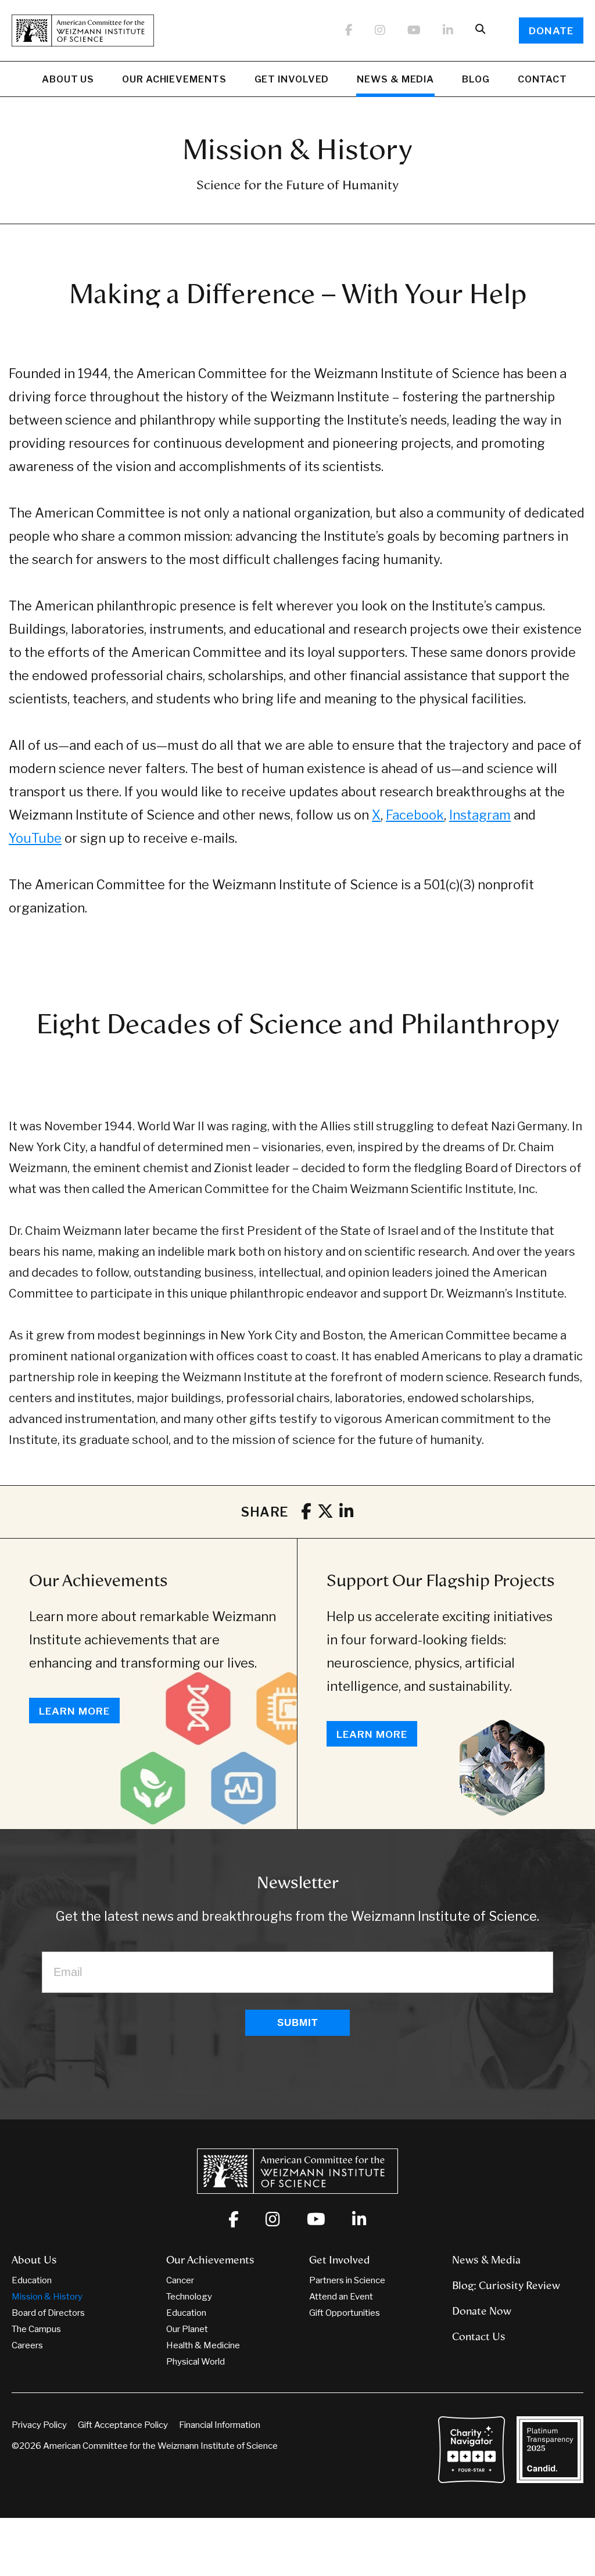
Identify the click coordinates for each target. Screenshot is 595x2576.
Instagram (480, 815)
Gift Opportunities (345, 2313)
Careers (27, 2345)
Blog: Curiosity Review (506, 2286)
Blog (476, 79)
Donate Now (482, 2311)
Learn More (74, 1711)
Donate (551, 31)
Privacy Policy (39, 2425)
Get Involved (292, 79)
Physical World (196, 2362)
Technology (189, 2297)
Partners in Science (347, 2280)
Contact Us (479, 2337)
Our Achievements (174, 79)
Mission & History (47, 2297)
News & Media (395, 79)
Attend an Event (341, 2297)
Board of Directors (48, 2313)
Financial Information (220, 2425)
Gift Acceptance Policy (123, 2425)
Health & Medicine (203, 2345)
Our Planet (187, 2329)
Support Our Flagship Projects (441, 1580)
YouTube (35, 838)
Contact (542, 79)
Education (32, 2280)
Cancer (180, 2280)
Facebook (415, 815)
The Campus (36, 2329)
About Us (68, 79)
